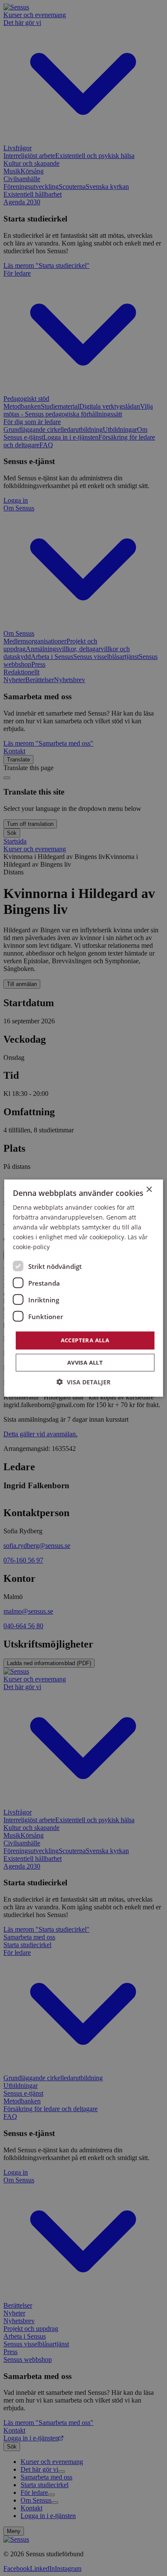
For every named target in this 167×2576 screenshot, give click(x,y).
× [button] (149, 1189)
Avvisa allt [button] (85, 1362)
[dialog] (83, 1288)
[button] (83, 1382)
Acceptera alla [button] (85, 1340)
